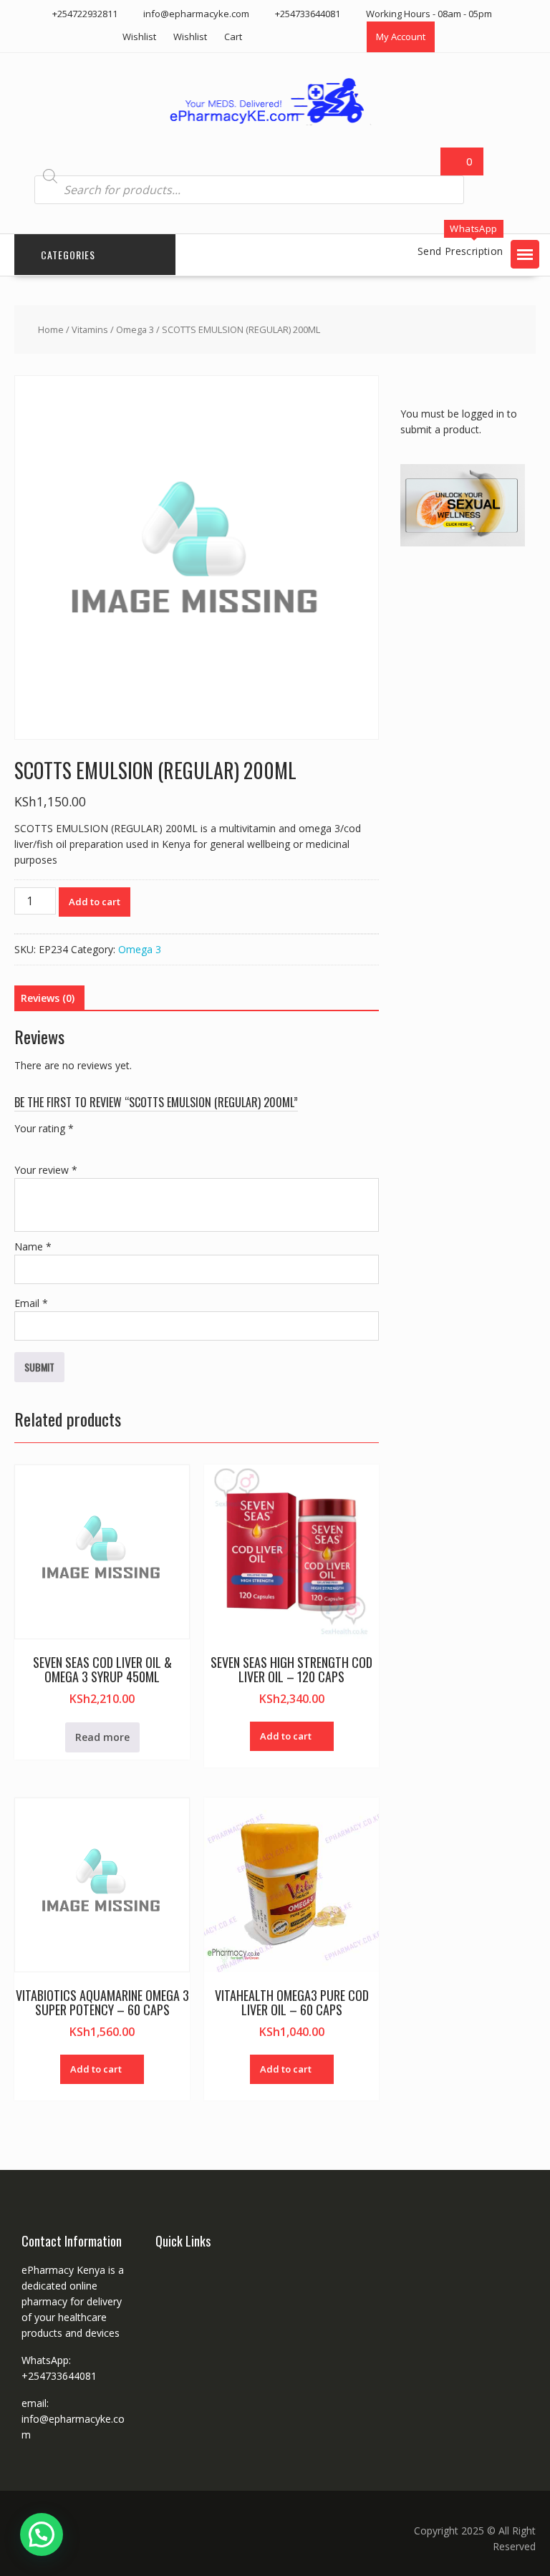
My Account (401, 37)
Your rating (44, 1128)
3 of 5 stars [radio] (63, 1145)
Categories (68, 255)
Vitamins (90, 329)
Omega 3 (135, 329)
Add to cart (95, 902)
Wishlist (139, 37)
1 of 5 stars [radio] (23, 1145)
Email (31, 1303)
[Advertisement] (475, 644)
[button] (525, 254)
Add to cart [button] (286, 1736)
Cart (233, 37)
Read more (102, 1737)
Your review (46, 1170)
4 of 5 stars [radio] (83, 1145)
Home (51, 329)
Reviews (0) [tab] (48, 998)
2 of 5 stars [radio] (43, 1145)
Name (33, 1246)
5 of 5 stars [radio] (103, 1145)
